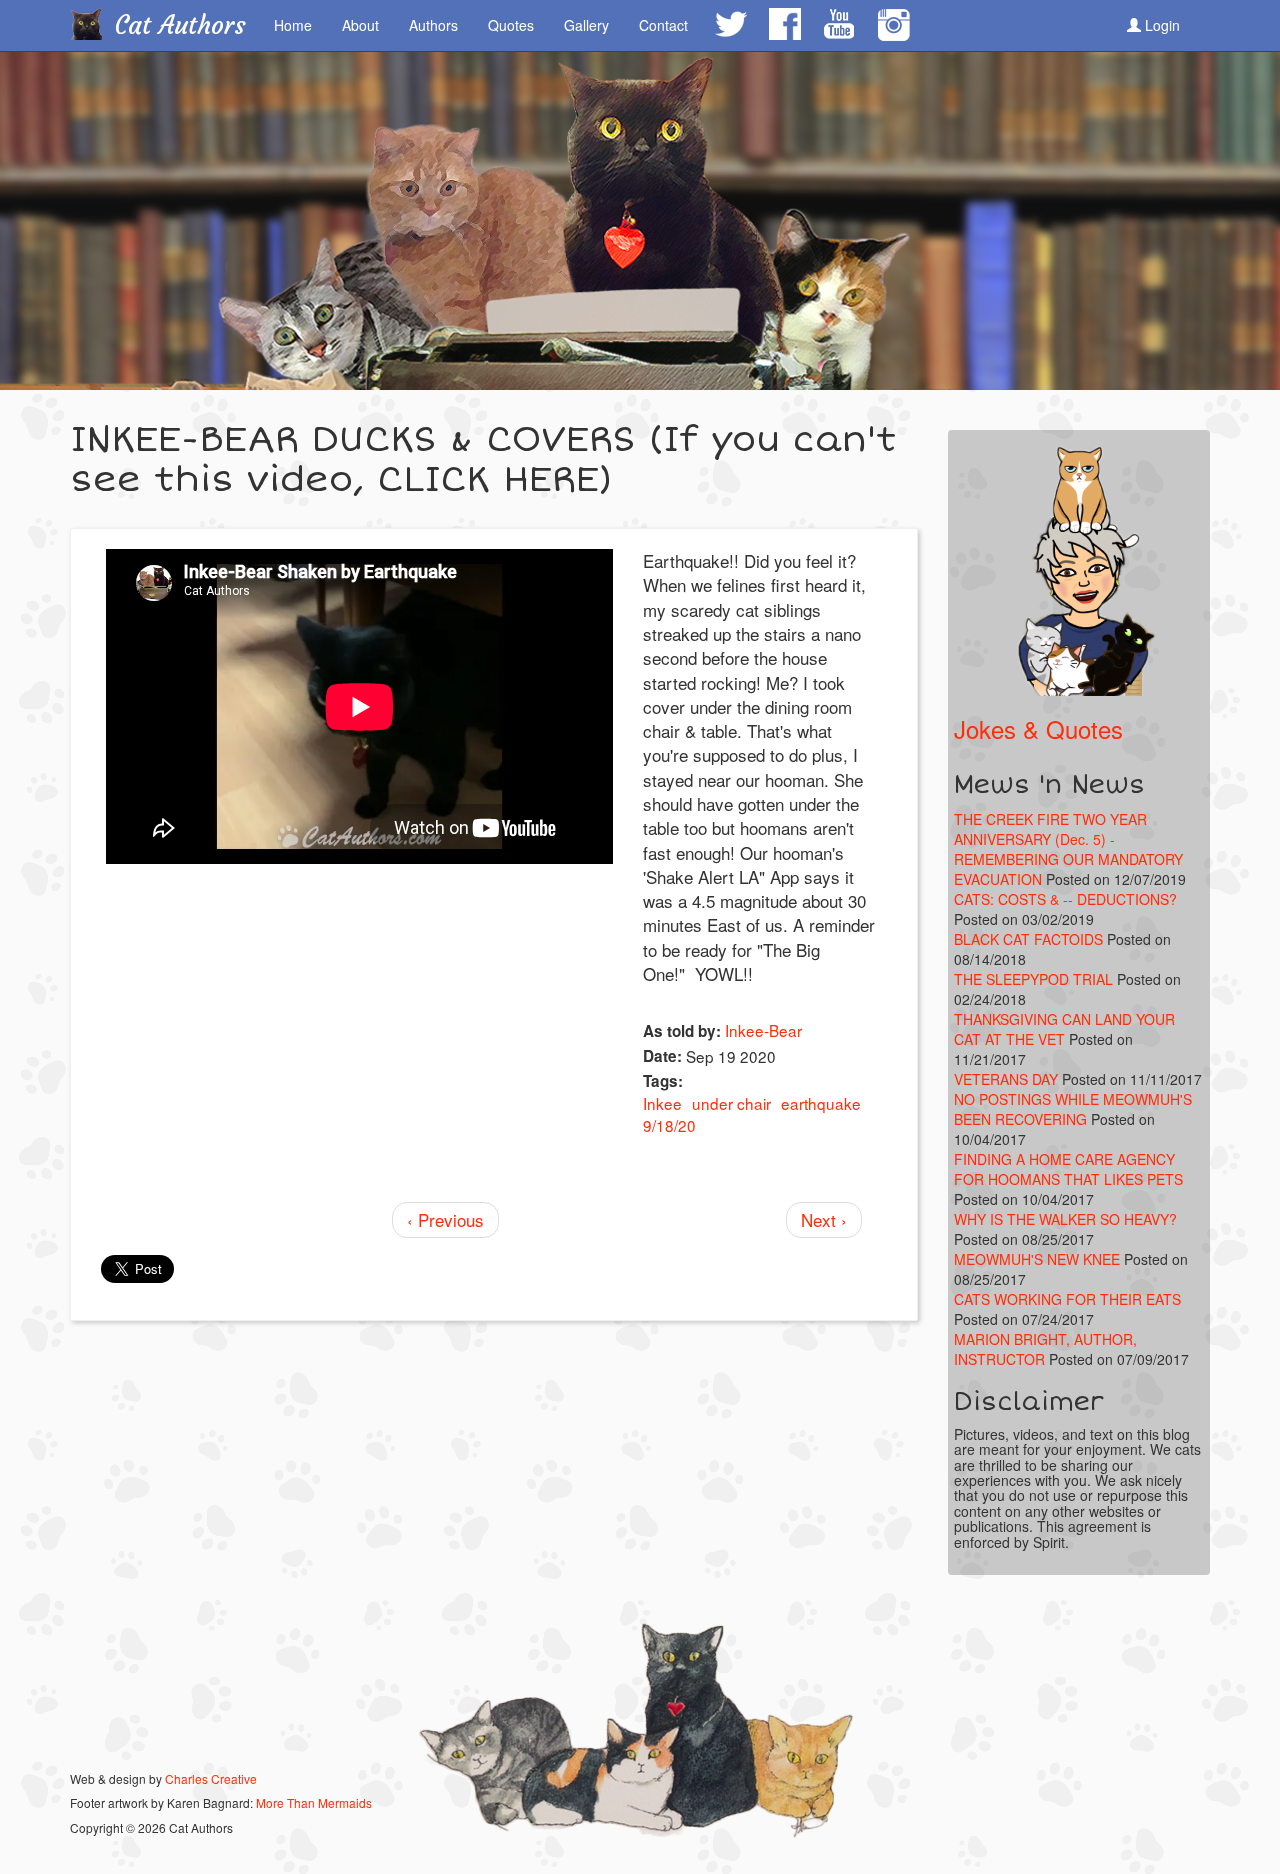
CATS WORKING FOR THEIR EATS (1067, 1299)
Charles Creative (211, 1778)
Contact (663, 25)
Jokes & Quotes (1038, 728)
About (360, 25)
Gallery (586, 25)
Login (1160, 25)
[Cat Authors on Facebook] (784, 24)
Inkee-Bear (763, 1030)
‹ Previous (445, 1219)
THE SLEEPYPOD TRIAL (1033, 979)
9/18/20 (669, 1125)
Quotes (511, 25)
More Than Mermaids (314, 1802)
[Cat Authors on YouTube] (838, 24)
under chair (731, 1103)
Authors (433, 25)
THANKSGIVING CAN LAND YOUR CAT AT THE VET (1064, 1029)
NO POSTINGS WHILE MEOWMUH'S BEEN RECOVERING (1073, 1109)
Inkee (662, 1103)
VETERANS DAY (1006, 1079)
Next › (824, 1219)
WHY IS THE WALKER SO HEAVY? (1065, 1219)
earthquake (821, 1103)
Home (293, 25)
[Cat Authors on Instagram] (893, 25)
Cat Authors (180, 25)
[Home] (93, 24)
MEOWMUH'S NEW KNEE (1037, 1259)
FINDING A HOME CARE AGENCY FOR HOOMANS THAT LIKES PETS (1068, 1169)
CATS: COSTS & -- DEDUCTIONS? (1065, 899)
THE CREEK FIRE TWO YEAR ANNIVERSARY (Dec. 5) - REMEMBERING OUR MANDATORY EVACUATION (1068, 849)
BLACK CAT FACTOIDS (1028, 939)
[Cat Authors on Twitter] (730, 24)
